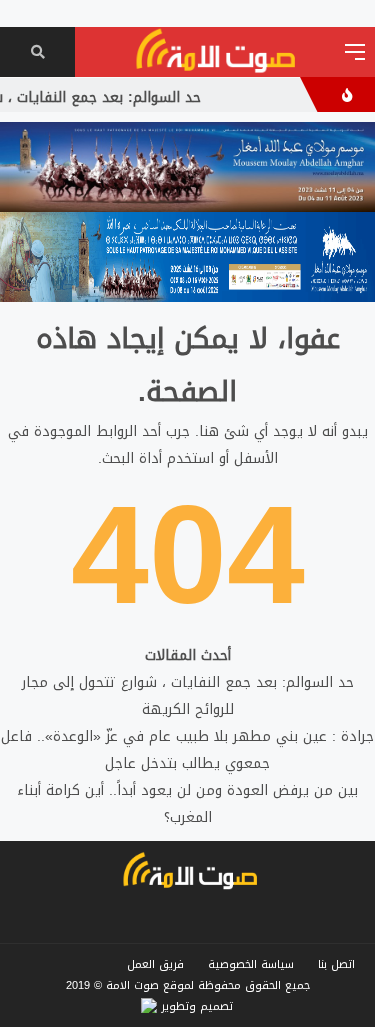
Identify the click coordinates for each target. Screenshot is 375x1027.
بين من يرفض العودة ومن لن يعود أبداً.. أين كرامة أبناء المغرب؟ (187, 804)
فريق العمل (155, 964)
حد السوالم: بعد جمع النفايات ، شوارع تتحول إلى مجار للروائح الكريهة (188, 696)
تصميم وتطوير (195, 1006)
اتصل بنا (336, 964)
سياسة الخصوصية (251, 964)
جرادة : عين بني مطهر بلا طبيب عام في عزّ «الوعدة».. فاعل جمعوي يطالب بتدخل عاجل (187, 750)
